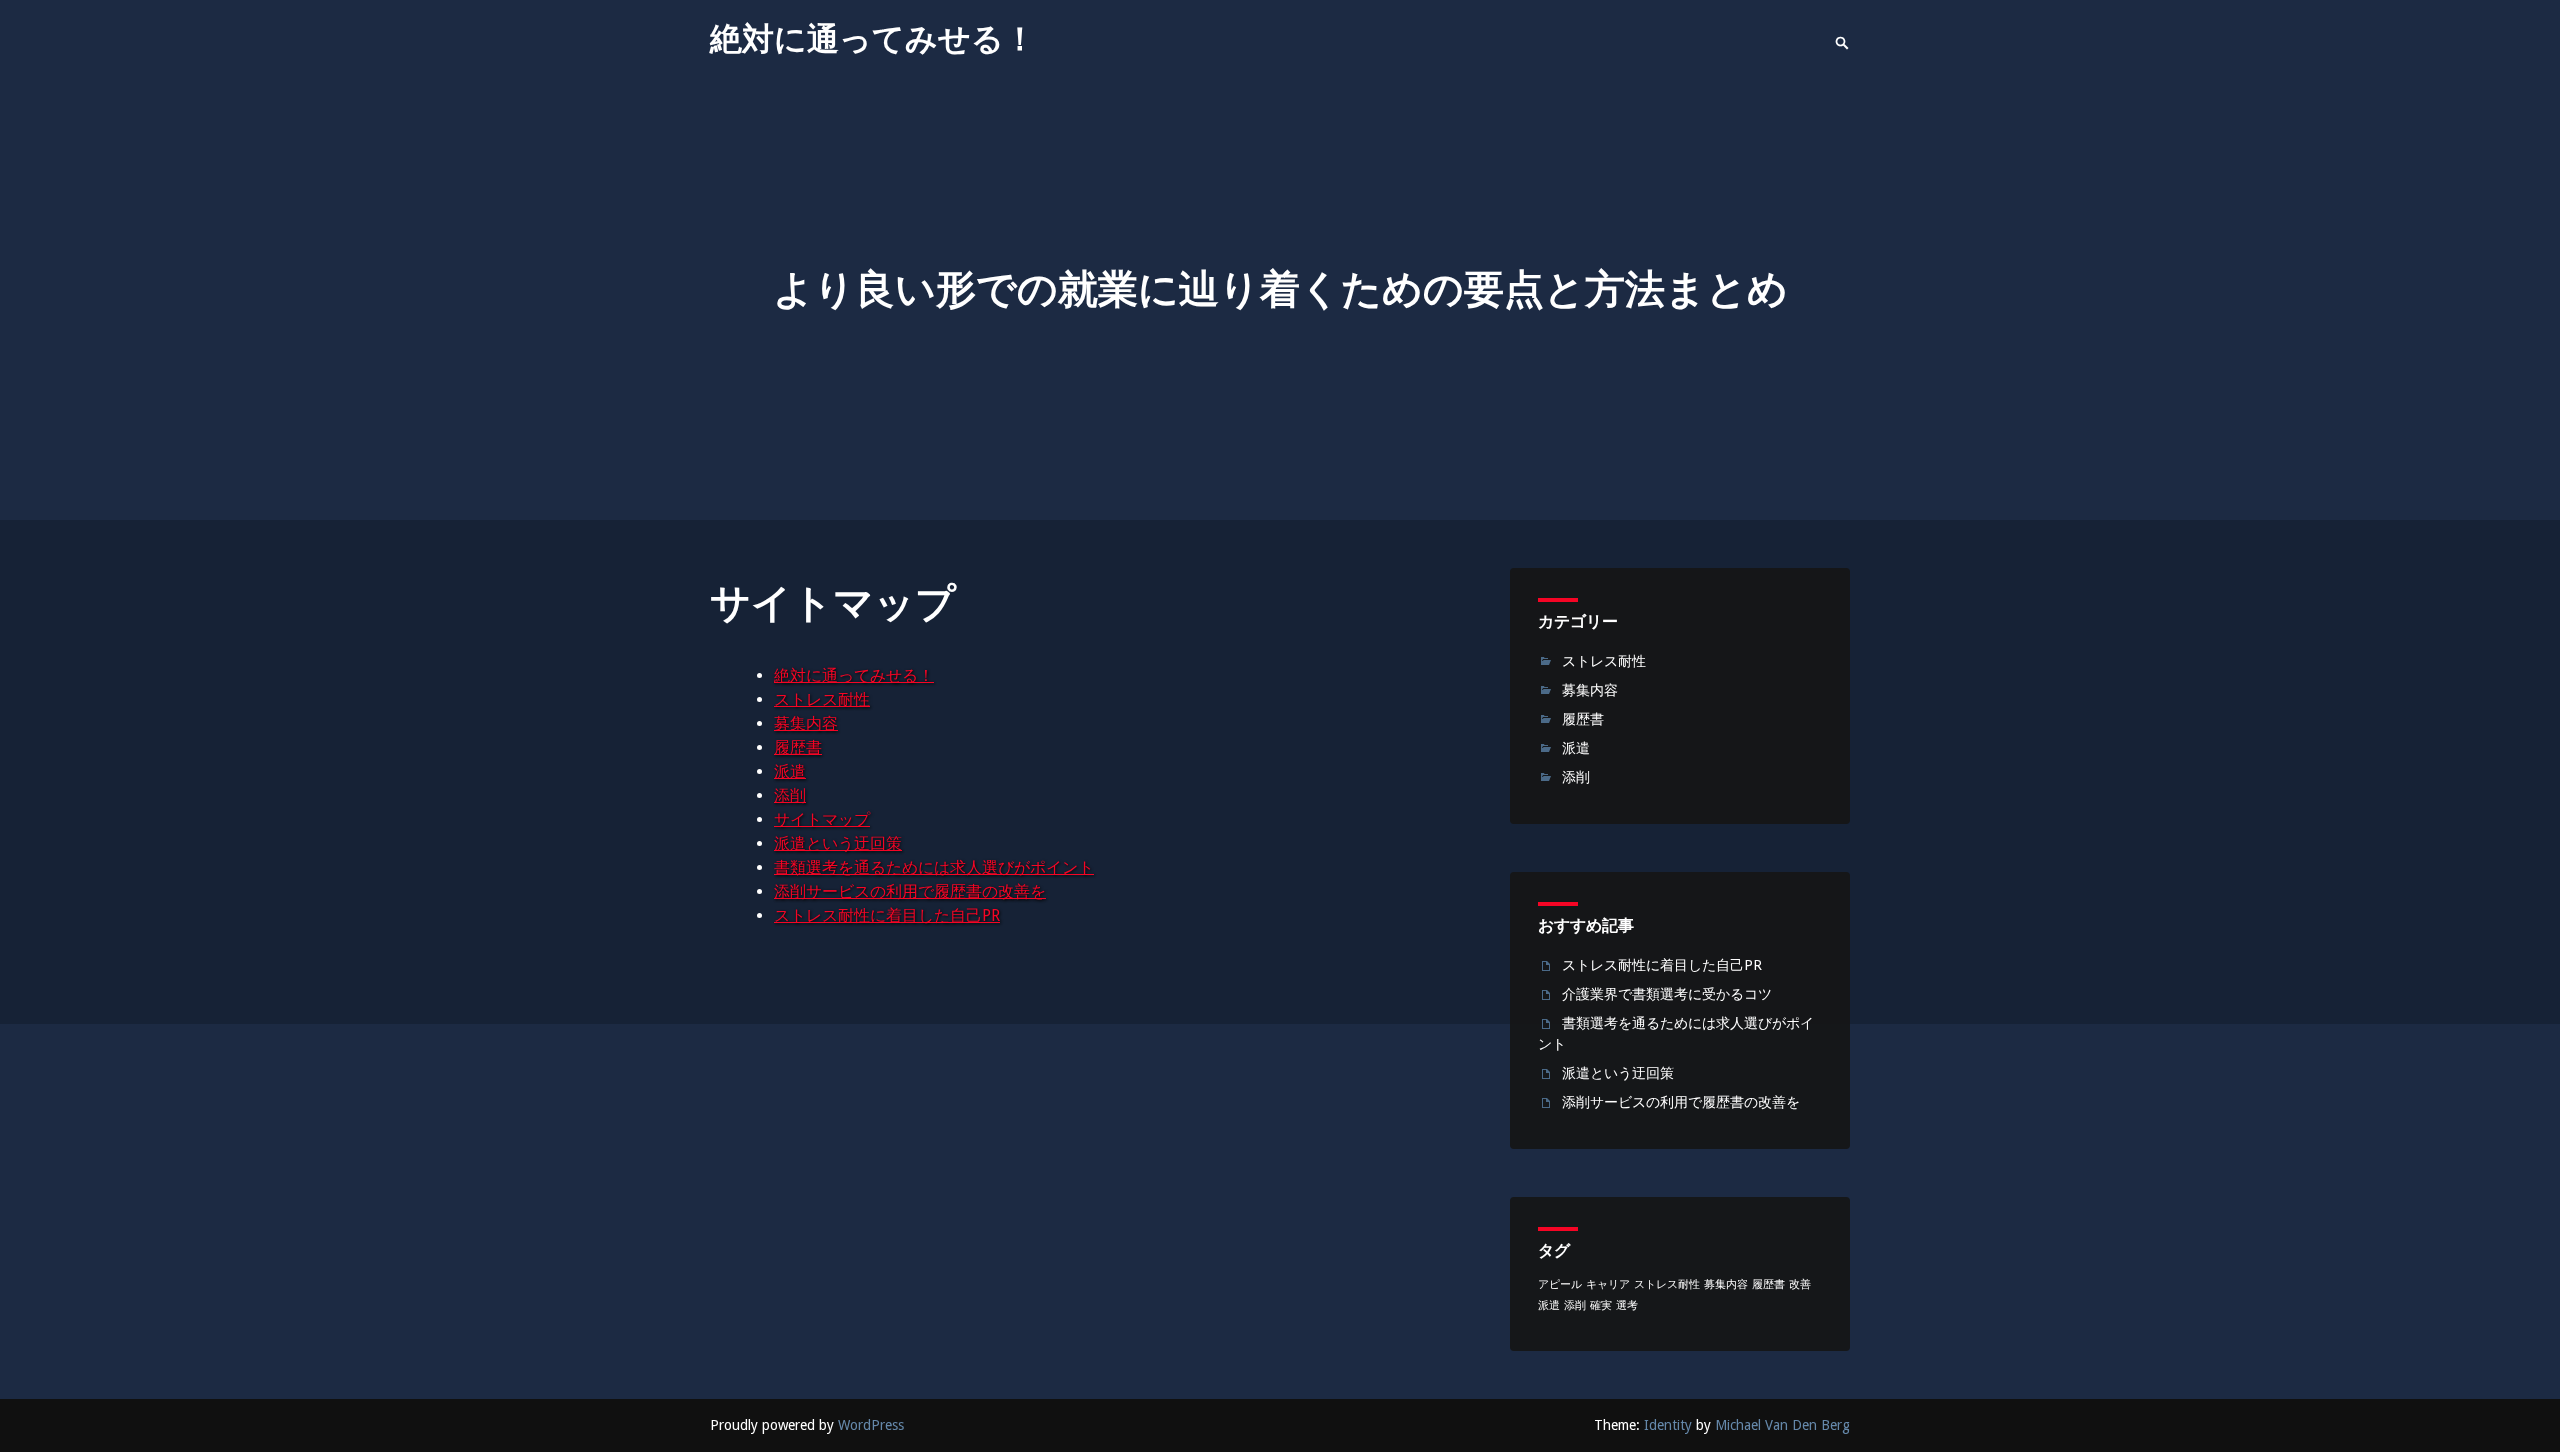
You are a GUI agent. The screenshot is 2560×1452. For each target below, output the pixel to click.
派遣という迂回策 (838, 843)
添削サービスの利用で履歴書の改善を (910, 891)
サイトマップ (822, 819)
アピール (1560, 1284)
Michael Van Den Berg (1782, 1425)
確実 (1601, 1305)
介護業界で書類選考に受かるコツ (1667, 994)
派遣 (790, 771)
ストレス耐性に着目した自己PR (887, 915)
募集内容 (806, 723)
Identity (1668, 1425)
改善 (1800, 1284)
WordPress (871, 1425)
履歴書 (798, 747)
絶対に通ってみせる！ (873, 39)
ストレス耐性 (822, 699)
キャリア (1608, 1284)
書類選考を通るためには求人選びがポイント (934, 867)
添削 (790, 795)
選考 (1627, 1305)
